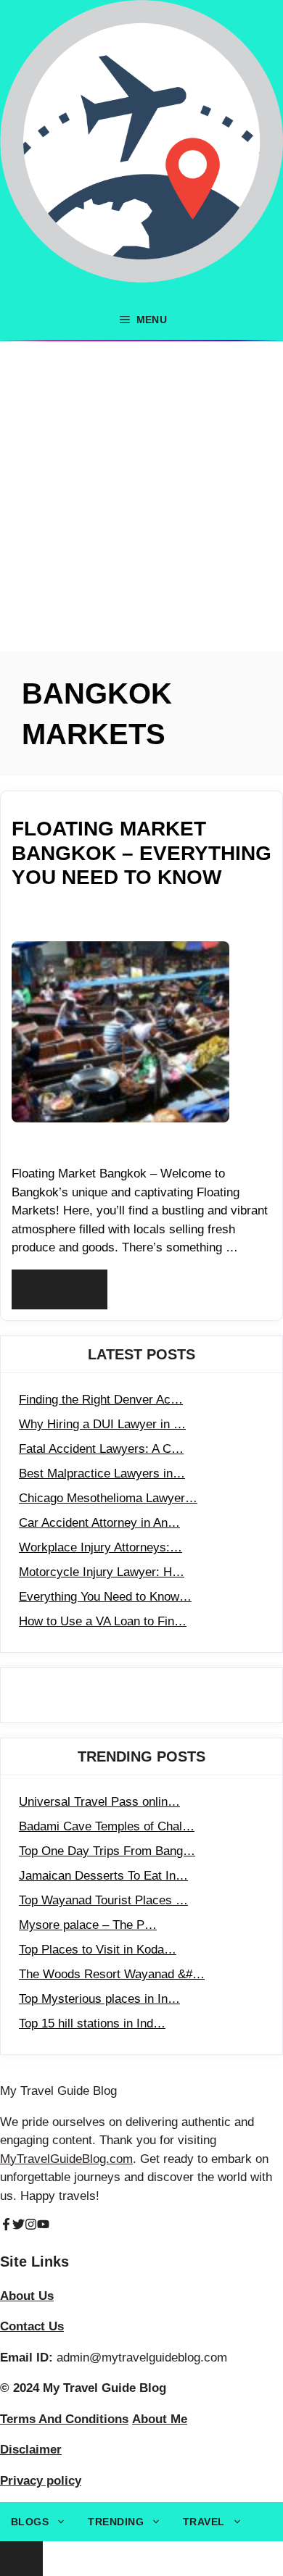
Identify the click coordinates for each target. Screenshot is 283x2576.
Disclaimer (31, 2450)
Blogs (30, 2522)
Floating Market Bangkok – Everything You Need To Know (141, 853)
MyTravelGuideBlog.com (66, 2159)
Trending (116, 2522)
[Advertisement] (141, 490)
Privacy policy (41, 2481)
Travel (204, 2522)
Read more (60, 1289)
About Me (160, 2419)
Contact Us (32, 2326)
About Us (27, 2296)
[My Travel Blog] (141, 150)
